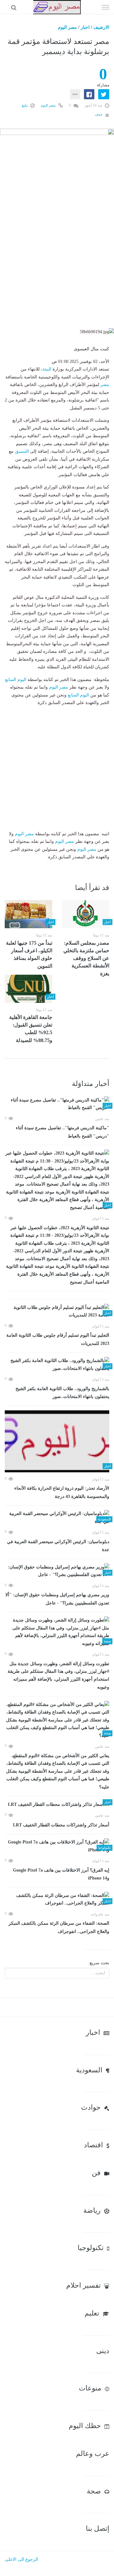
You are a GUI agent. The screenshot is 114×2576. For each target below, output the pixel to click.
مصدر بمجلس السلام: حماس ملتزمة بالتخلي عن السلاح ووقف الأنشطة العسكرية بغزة (86, 958)
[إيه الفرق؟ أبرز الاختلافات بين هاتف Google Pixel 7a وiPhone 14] (57, 1846)
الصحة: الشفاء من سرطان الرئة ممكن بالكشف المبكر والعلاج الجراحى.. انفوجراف (59, 1927)
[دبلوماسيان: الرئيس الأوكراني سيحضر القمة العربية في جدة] (57, 1518)
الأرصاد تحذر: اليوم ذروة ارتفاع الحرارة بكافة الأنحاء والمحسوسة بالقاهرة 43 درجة (62, 1492)
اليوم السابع (16, 680)
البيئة (47, 369)
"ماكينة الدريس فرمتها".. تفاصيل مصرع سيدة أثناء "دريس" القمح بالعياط (63, 1132)
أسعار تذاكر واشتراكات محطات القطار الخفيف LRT (61, 1825)
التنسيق (22, 451)
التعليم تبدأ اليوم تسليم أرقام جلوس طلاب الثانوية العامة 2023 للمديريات (58, 1339)
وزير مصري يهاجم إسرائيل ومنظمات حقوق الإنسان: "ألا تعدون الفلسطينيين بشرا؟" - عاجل (57, 1599)
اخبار (85, 27)
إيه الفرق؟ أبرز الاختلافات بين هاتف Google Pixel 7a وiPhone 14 (61, 1874)
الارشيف (101, 27)
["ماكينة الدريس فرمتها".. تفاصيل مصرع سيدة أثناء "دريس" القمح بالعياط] (57, 1104)
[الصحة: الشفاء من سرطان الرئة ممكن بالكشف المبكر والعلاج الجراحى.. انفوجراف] (57, 1900)
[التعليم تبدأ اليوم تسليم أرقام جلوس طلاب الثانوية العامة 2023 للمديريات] (57, 1312)
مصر (105, 385)
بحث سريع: (99, 1963)
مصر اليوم (67, 27)
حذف (99, 114)
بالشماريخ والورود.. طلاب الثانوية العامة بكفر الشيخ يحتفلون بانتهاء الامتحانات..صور (62, 1393)
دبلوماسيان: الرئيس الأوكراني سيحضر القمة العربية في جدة (58, 1546)
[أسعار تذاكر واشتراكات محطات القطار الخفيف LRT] (57, 1804)
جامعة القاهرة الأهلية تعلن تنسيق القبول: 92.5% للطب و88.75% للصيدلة (31, 1029)
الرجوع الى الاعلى (21, 2559)
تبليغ (25, 105)
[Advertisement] (57, 271)
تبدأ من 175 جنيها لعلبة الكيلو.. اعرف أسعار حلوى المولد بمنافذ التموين (29, 954)
